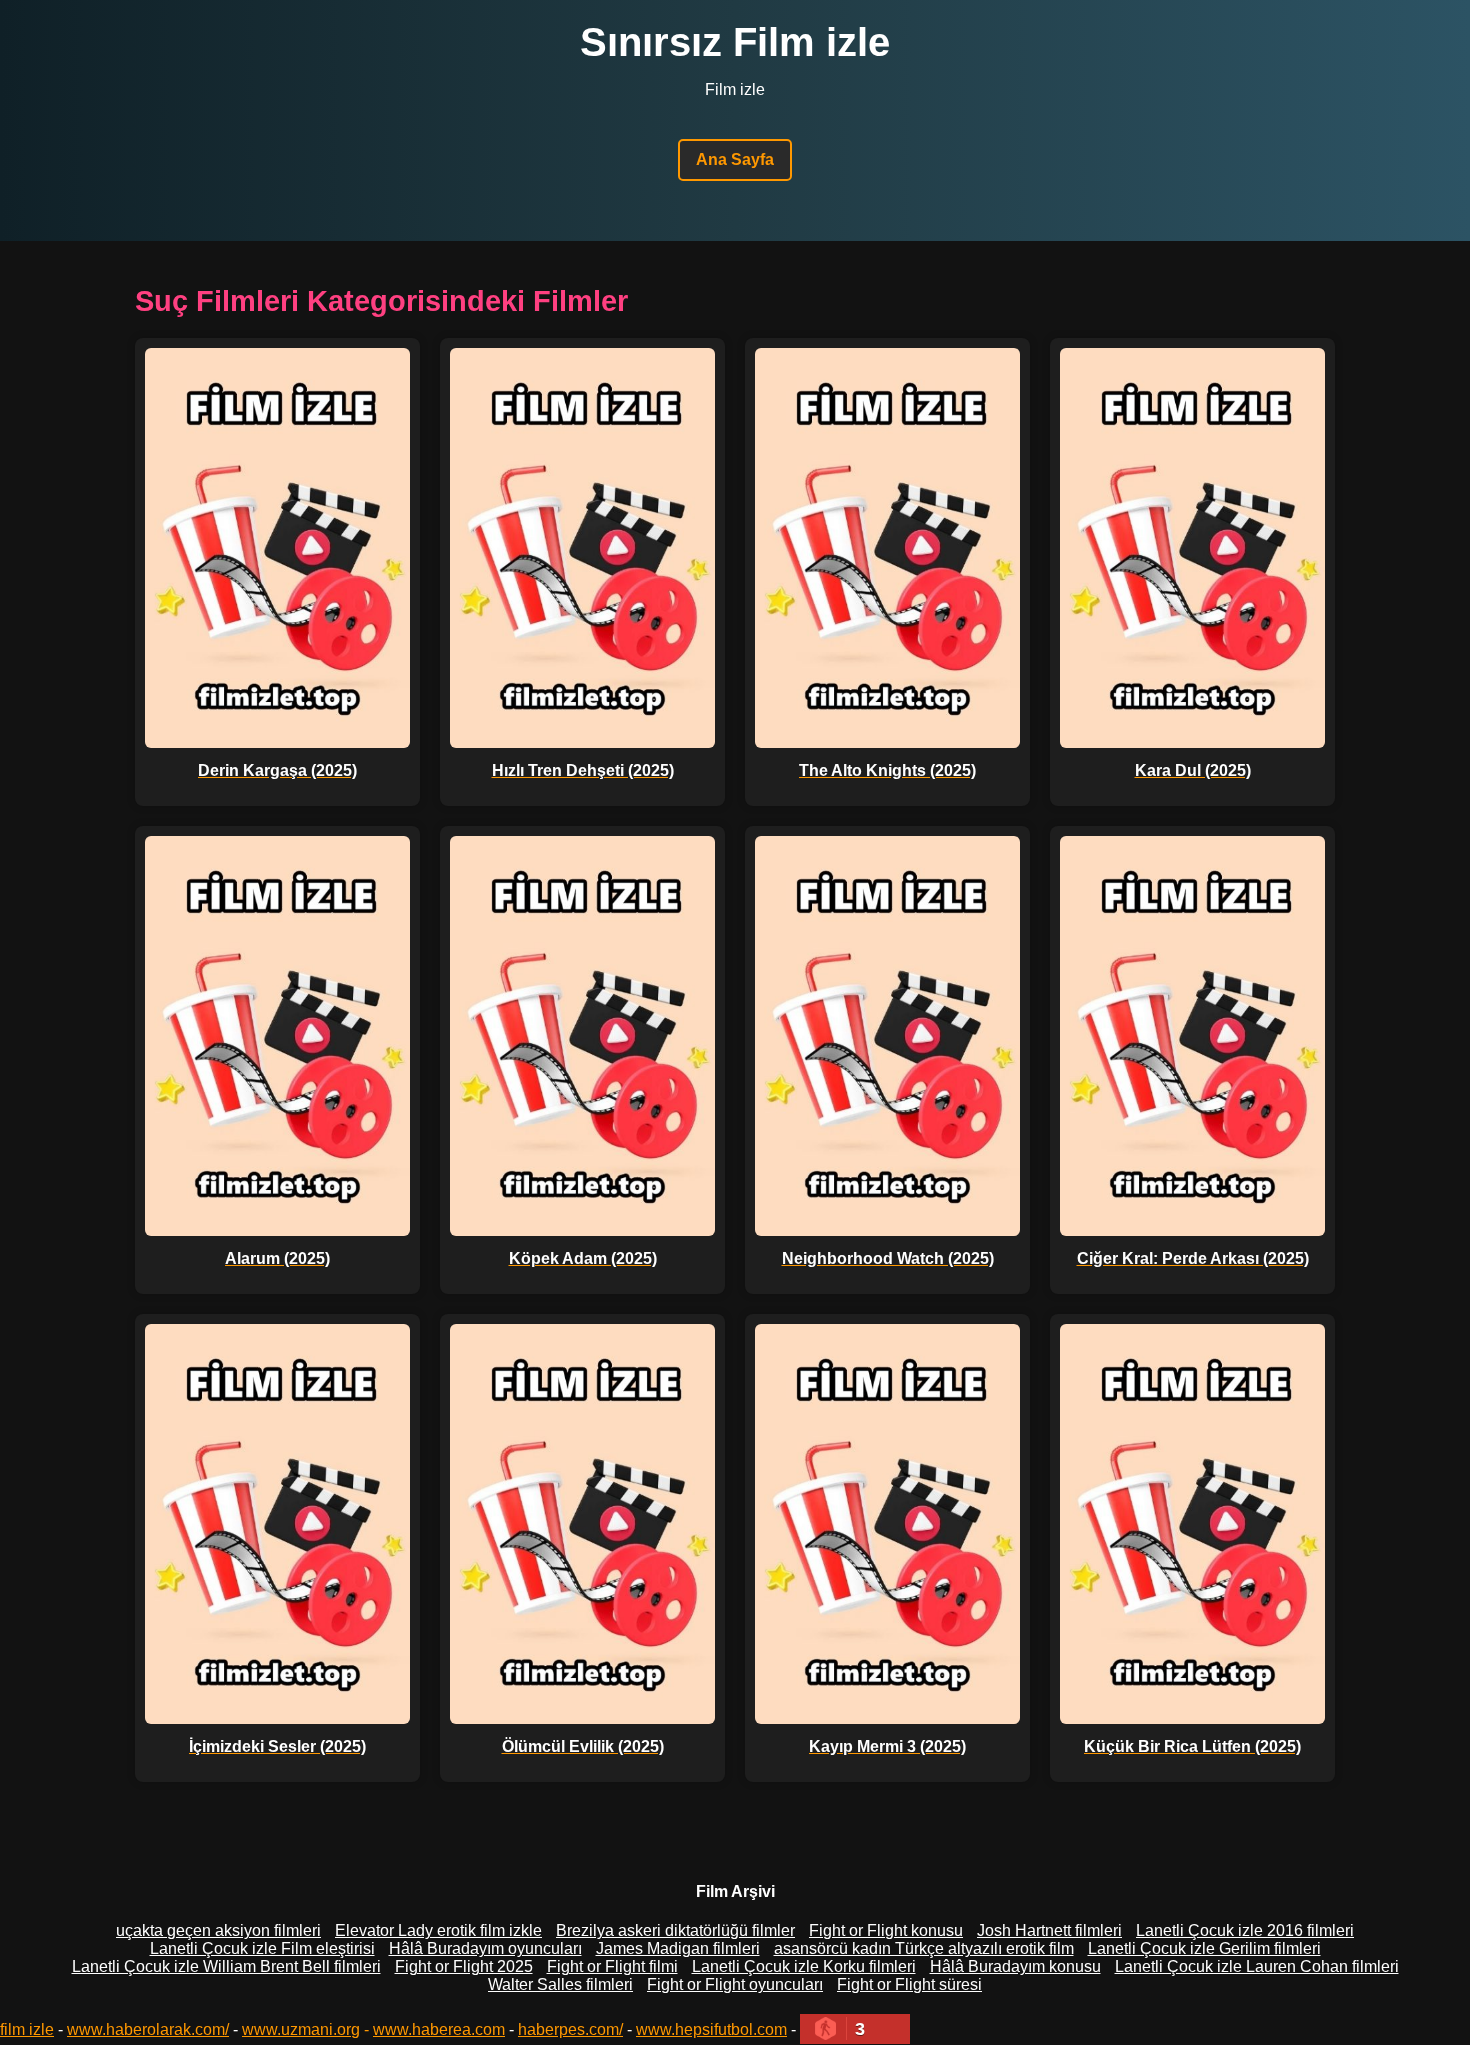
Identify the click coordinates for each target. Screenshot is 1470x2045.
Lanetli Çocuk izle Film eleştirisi (262, 1948)
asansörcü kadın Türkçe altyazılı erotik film (924, 1948)
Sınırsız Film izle (735, 42)
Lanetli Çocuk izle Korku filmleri (804, 1966)
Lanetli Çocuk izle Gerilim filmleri (1204, 1948)
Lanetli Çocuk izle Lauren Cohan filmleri (1257, 1966)
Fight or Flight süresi (909, 1984)
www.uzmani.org (301, 2029)
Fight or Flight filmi (612, 1966)
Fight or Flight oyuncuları (735, 1984)
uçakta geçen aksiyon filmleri (218, 1930)
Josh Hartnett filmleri (1049, 1930)
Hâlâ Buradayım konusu (1015, 1966)
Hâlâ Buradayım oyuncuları (485, 1948)
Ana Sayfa (735, 159)
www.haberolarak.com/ (148, 2029)
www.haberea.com (439, 2029)
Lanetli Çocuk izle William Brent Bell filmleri (226, 1966)
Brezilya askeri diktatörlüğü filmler (675, 1930)
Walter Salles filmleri (560, 1984)
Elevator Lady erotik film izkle (438, 1930)
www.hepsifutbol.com (711, 2029)
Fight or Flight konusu (886, 1930)
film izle (27, 2029)
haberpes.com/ (570, 2029)
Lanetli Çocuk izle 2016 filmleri (1245, 1930)
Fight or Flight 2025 (464, 1966)
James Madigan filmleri (678, 1948)
